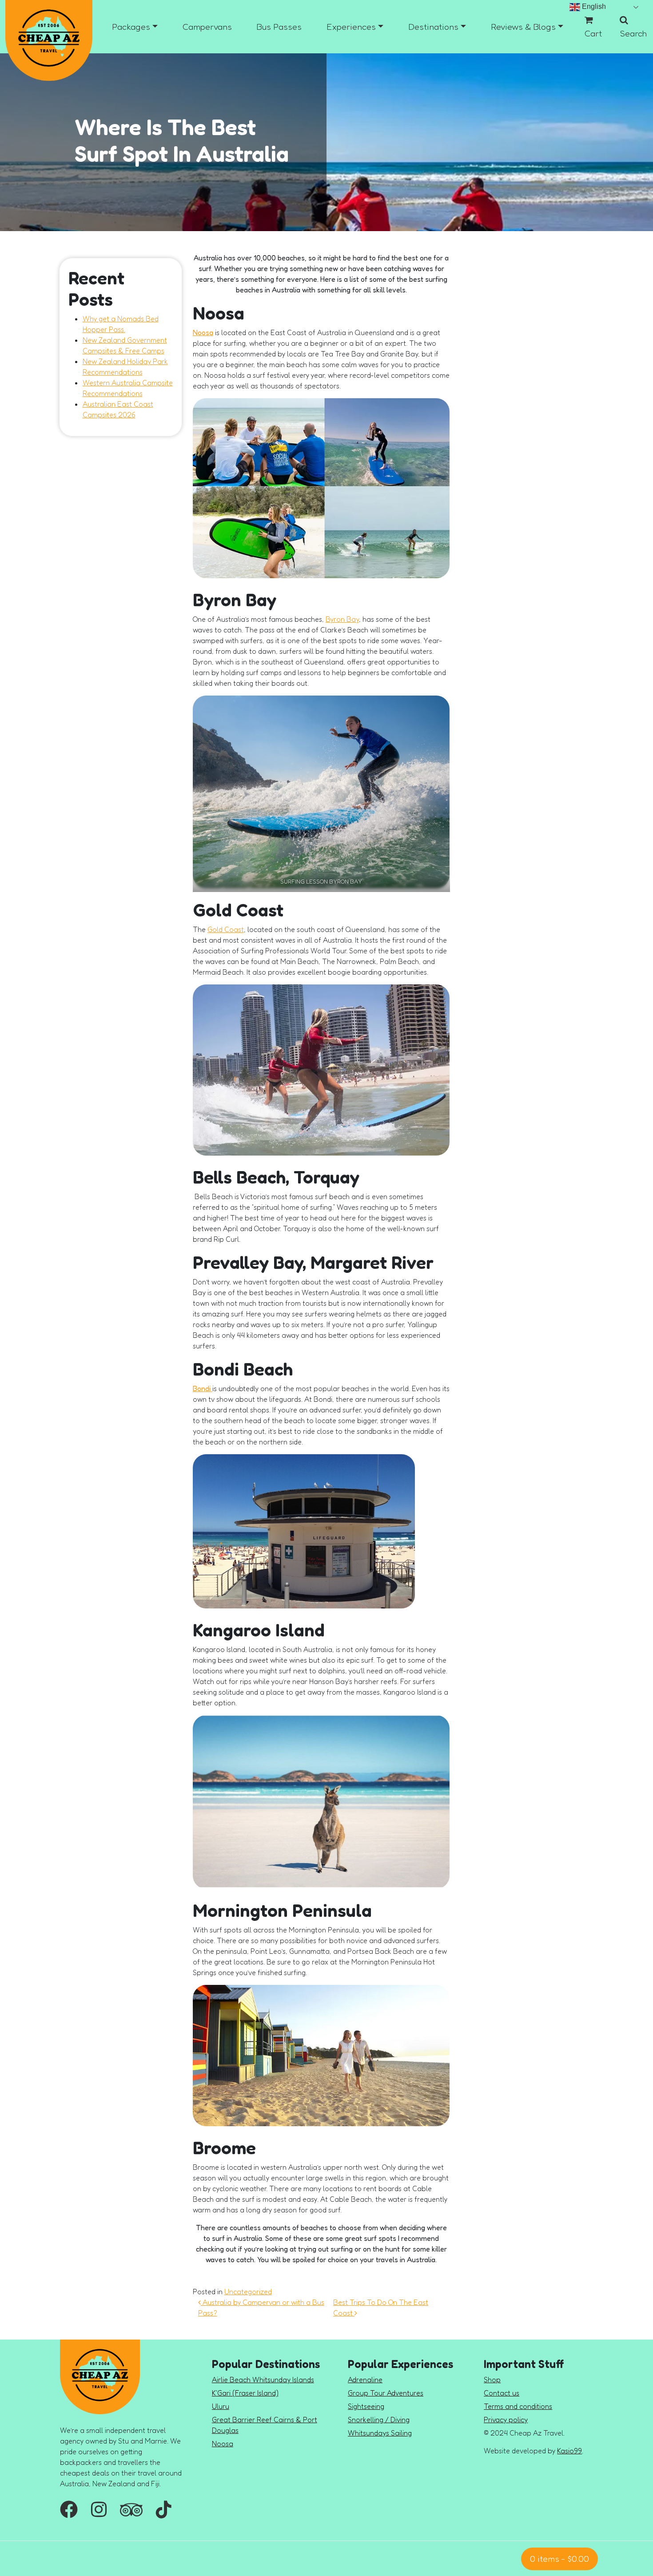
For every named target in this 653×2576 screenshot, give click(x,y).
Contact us (502, 2393)
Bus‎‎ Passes (279, 27)
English (593, 6)
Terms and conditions (518, 2406)
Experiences (351, 27)
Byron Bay (342, 619)
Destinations (433, 27)
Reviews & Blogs (523, 27)
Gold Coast (226, 929)
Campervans (207, 27)
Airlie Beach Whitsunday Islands (263, 2380)
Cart (593, 33)
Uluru (221, 2406)
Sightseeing (366, 2406)
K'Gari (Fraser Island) (245, 2393)
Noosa (203, 332)
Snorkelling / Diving (379, 2420)
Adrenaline (365, 2380)
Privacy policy (506, 2420)
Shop (492, 2380)
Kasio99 (569, 2451)
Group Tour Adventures (386, 2393)
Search (633, 33)
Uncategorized (248, 2292)
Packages (131, 27)
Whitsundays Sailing (380, 2433)
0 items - (559, 2559)
